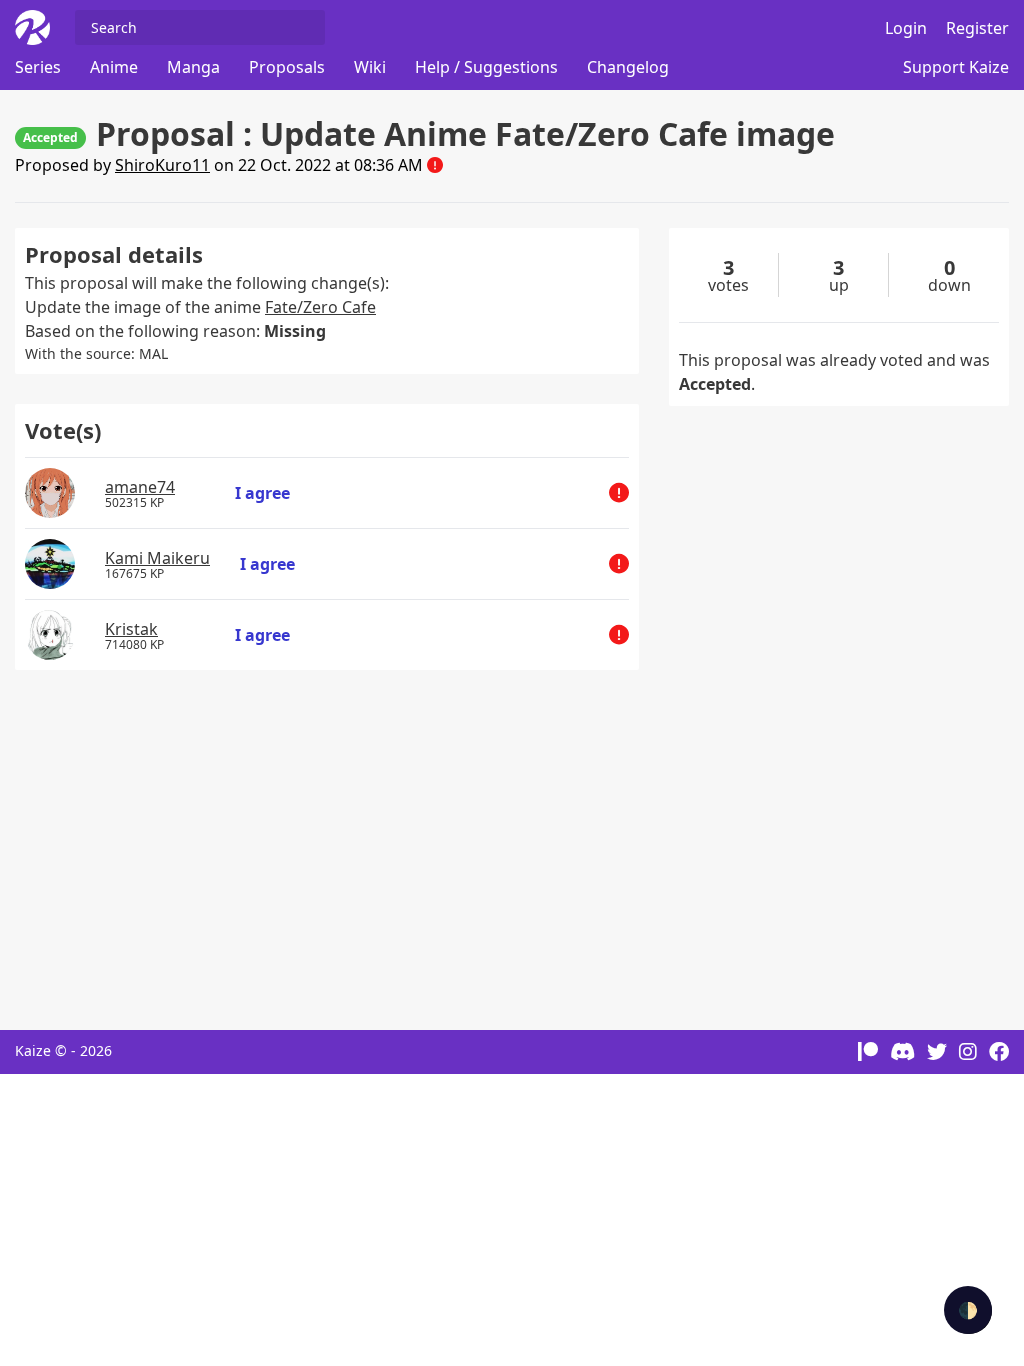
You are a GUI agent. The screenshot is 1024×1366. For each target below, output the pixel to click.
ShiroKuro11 (162, 165)
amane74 (140, 487)
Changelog (628, 67)
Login (906, 28)
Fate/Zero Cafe (320, 307)
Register (977, 28)
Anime (114, 67)
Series (38, 67)
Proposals (287, 67)
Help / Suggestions (486, 67)
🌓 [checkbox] (968, 1310)
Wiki (370, 67)
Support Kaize (956, 67)
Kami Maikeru (157, 558)
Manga (193, 67)
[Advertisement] (327, 840)
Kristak (131, 629)
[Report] (435, 165)
